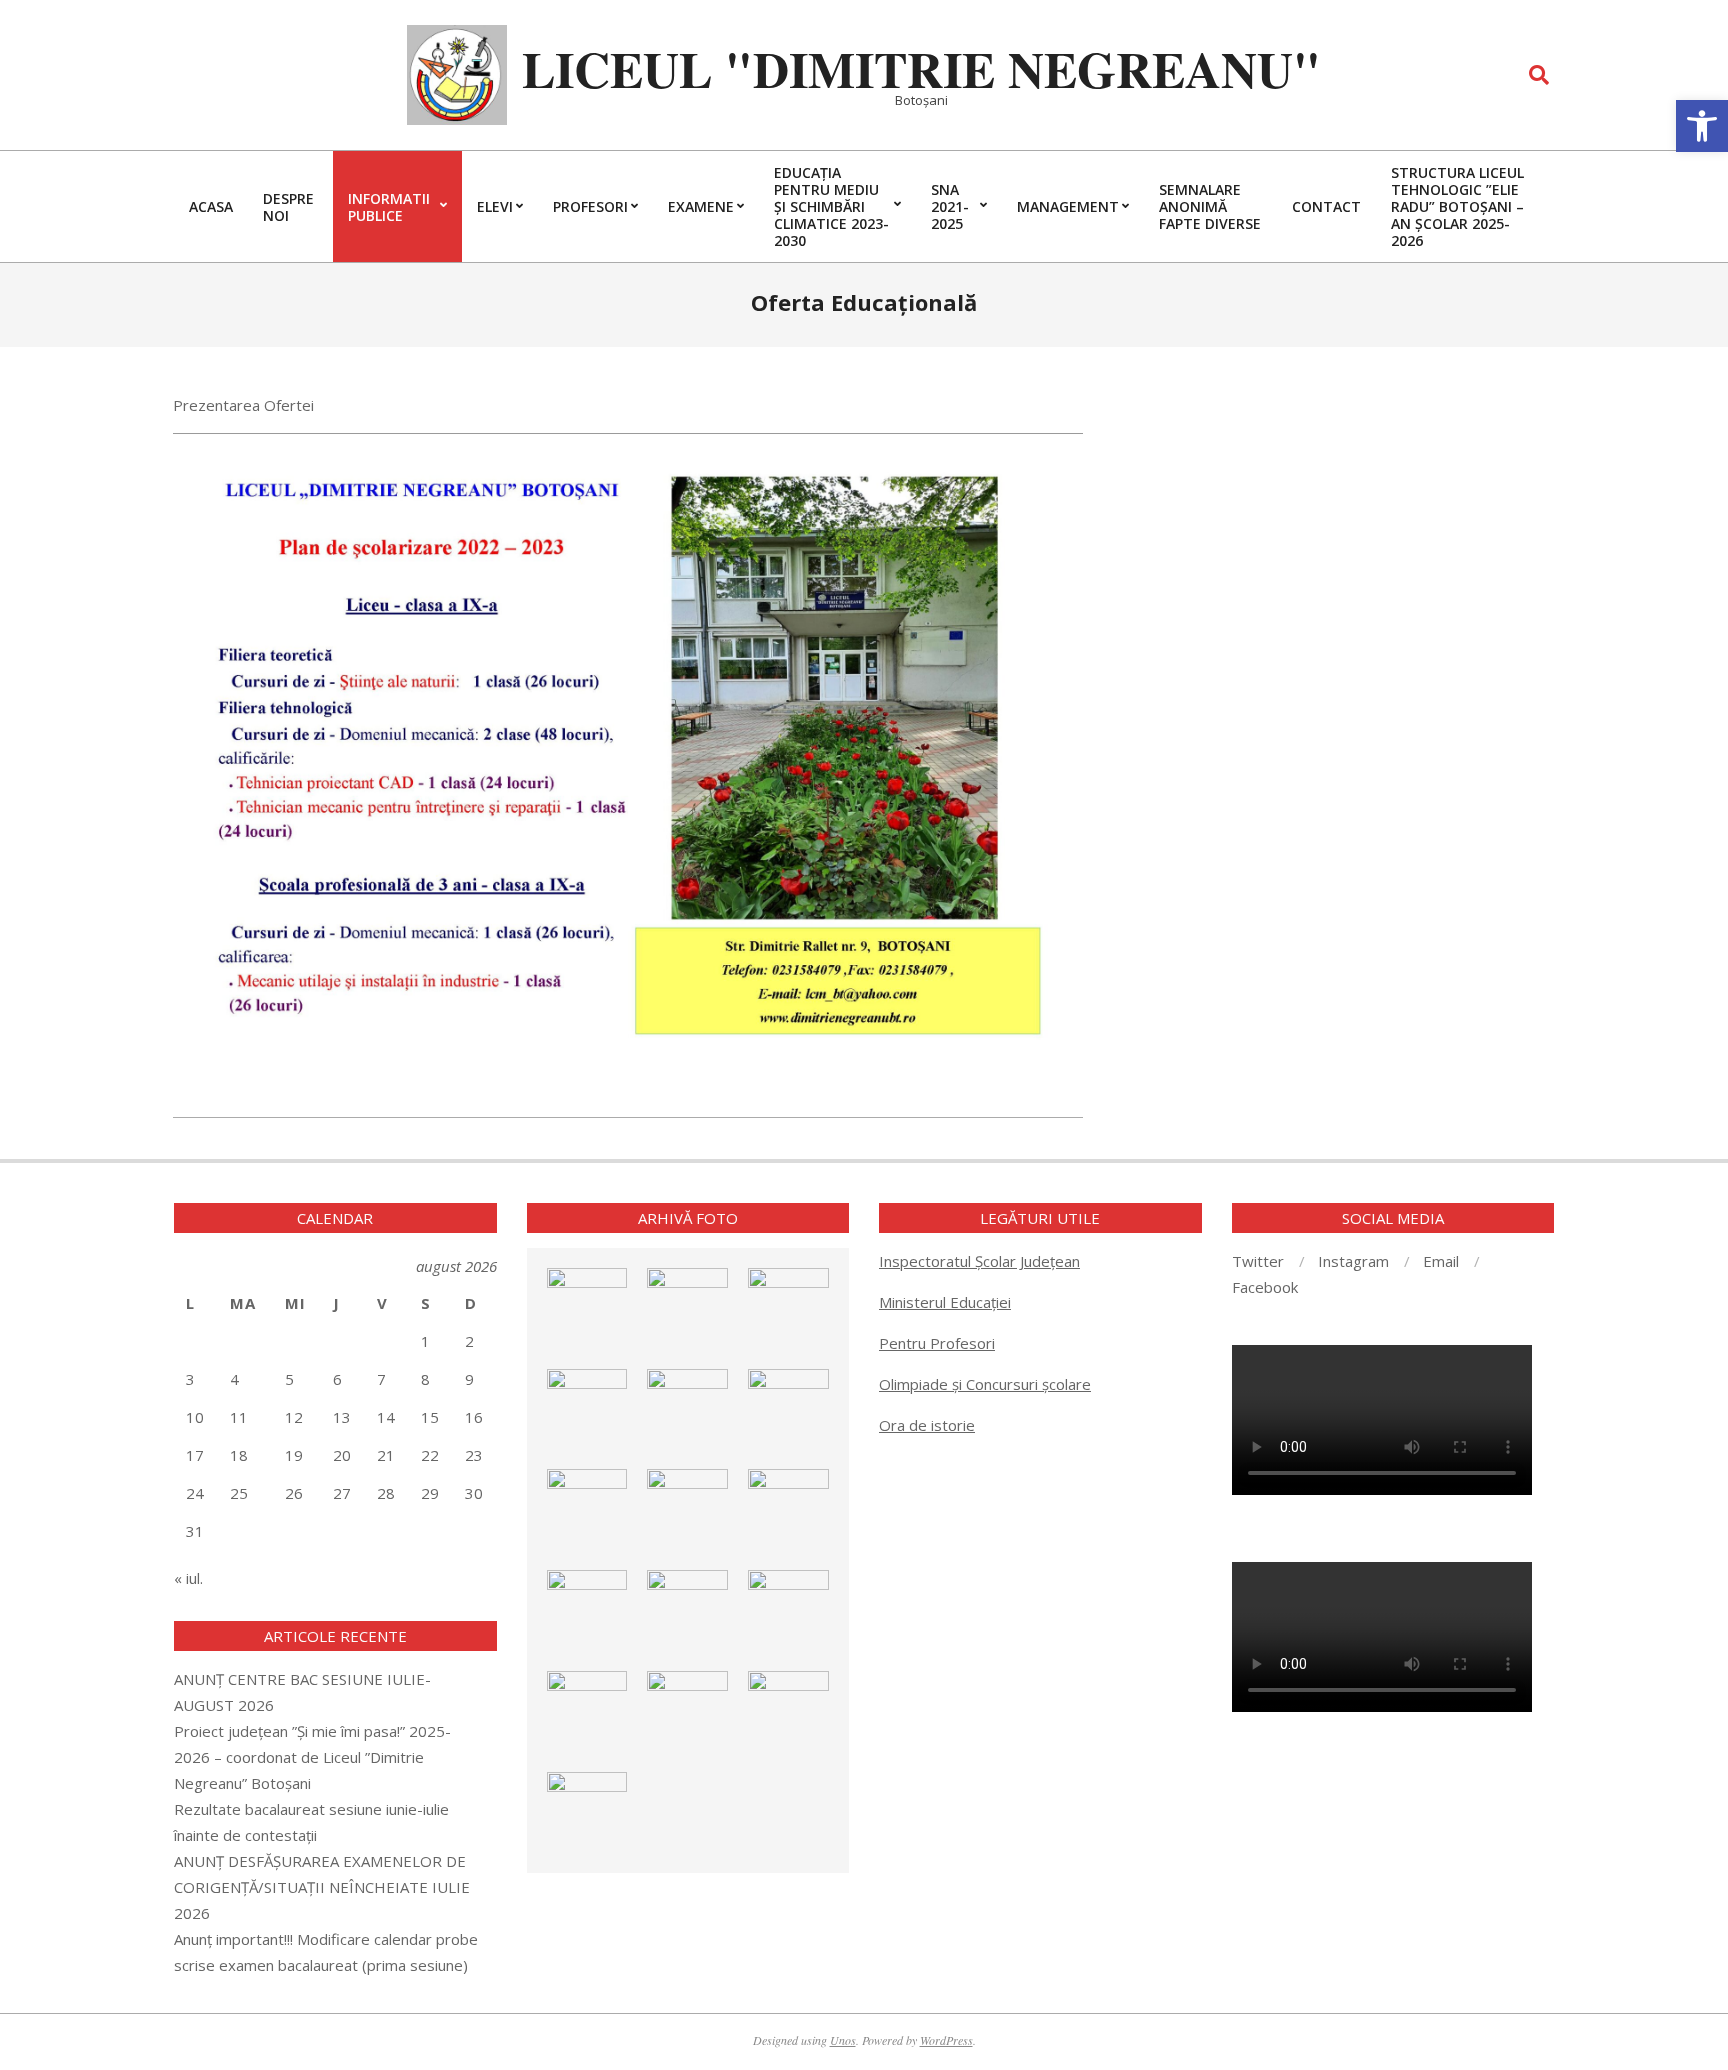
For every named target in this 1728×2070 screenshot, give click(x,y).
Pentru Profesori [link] (937, 1343)
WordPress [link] (946, 2040)
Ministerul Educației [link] (945, 1302)
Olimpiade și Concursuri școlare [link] (985, 1384)
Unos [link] (843, 2040)
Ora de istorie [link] (927, 1425)
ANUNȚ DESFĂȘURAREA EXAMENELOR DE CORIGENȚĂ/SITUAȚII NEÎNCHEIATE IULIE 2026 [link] (322, 1887)
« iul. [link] (188, 1578)
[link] (1702, 126)
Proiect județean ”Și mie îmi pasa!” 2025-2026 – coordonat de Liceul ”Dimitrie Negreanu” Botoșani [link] (312, 1757)
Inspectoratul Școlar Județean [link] (979, 1261)
